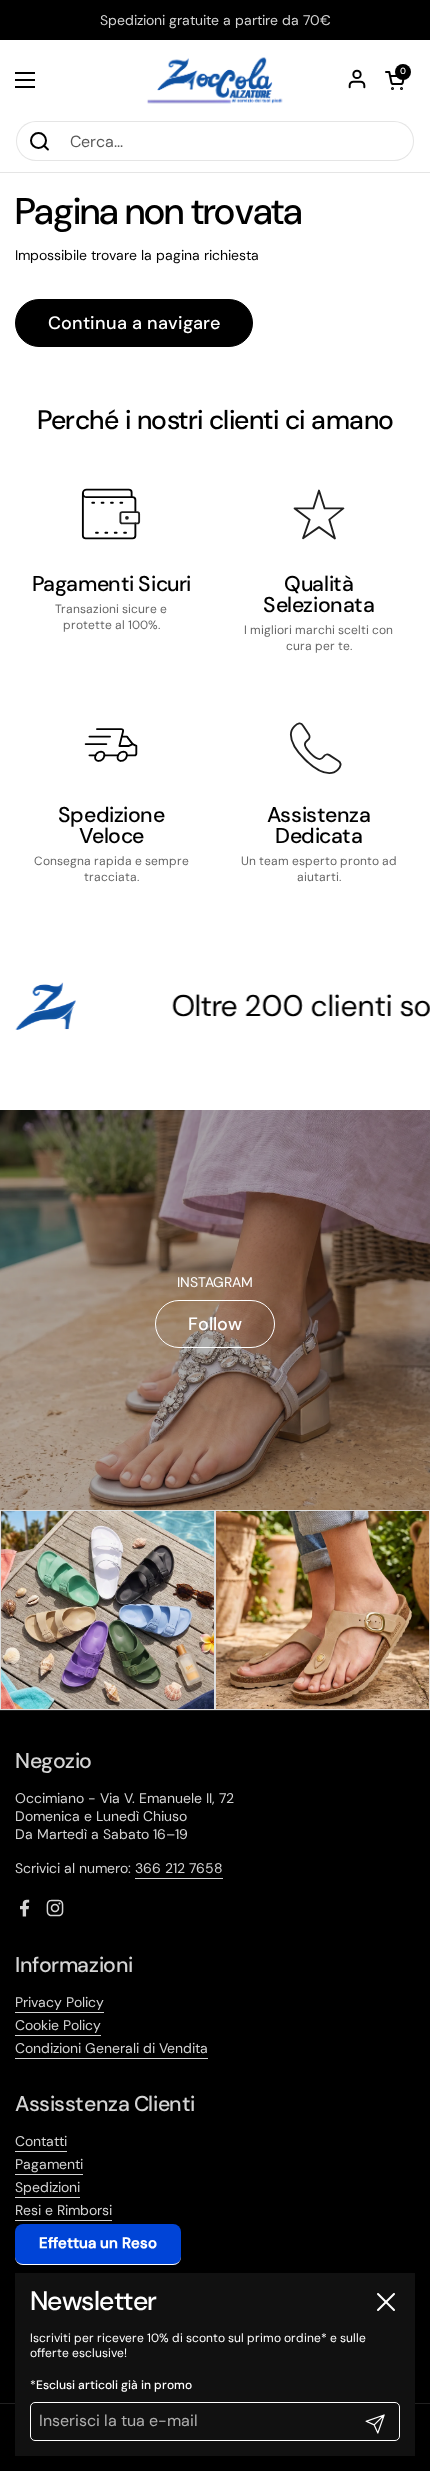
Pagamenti (49, 2164)
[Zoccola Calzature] (215, 80)
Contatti (41, 2141)
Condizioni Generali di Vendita (111, 2048)
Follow (215, 1324)
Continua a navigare (134, 323)
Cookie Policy (58, 2025)
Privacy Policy (59, 2002)
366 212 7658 (179, 1868)
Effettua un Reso (98, 2243)
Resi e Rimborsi (63, 2210)
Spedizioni (47, 2187)
